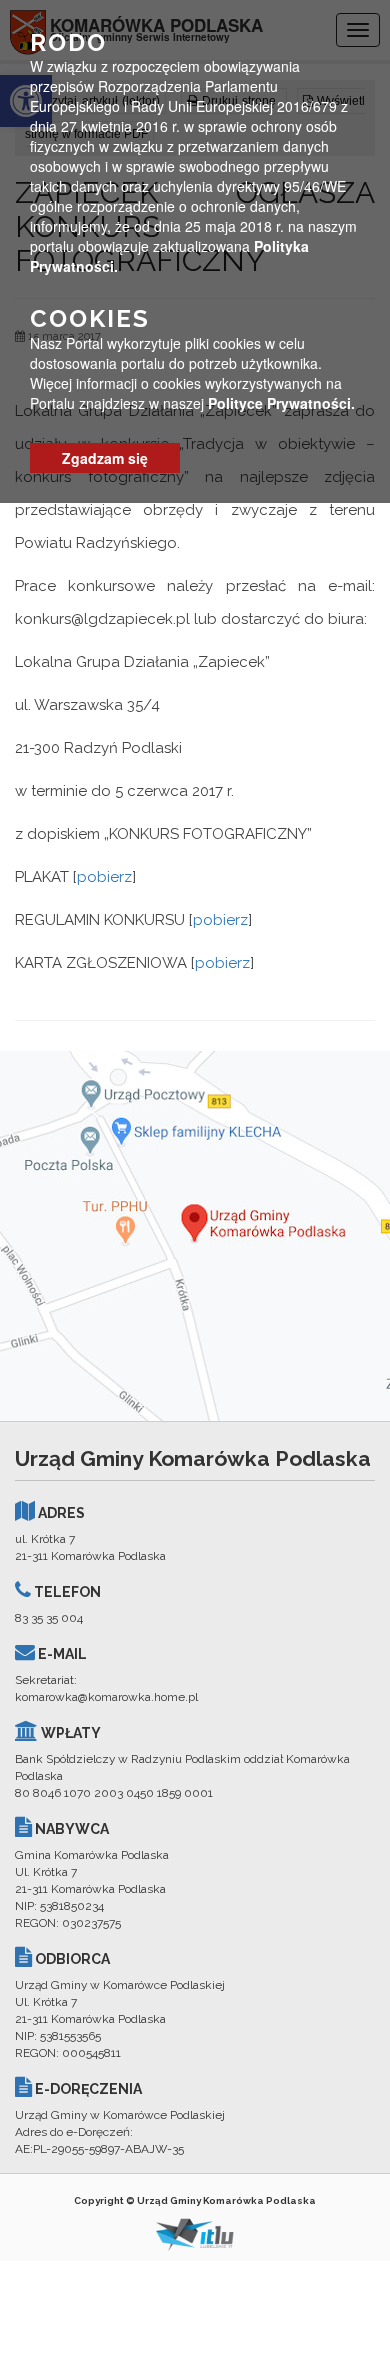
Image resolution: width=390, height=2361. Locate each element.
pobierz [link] (104, 877)
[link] (195, 1236)
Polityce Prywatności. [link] (281, 403)
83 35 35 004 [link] (49, 1618)
